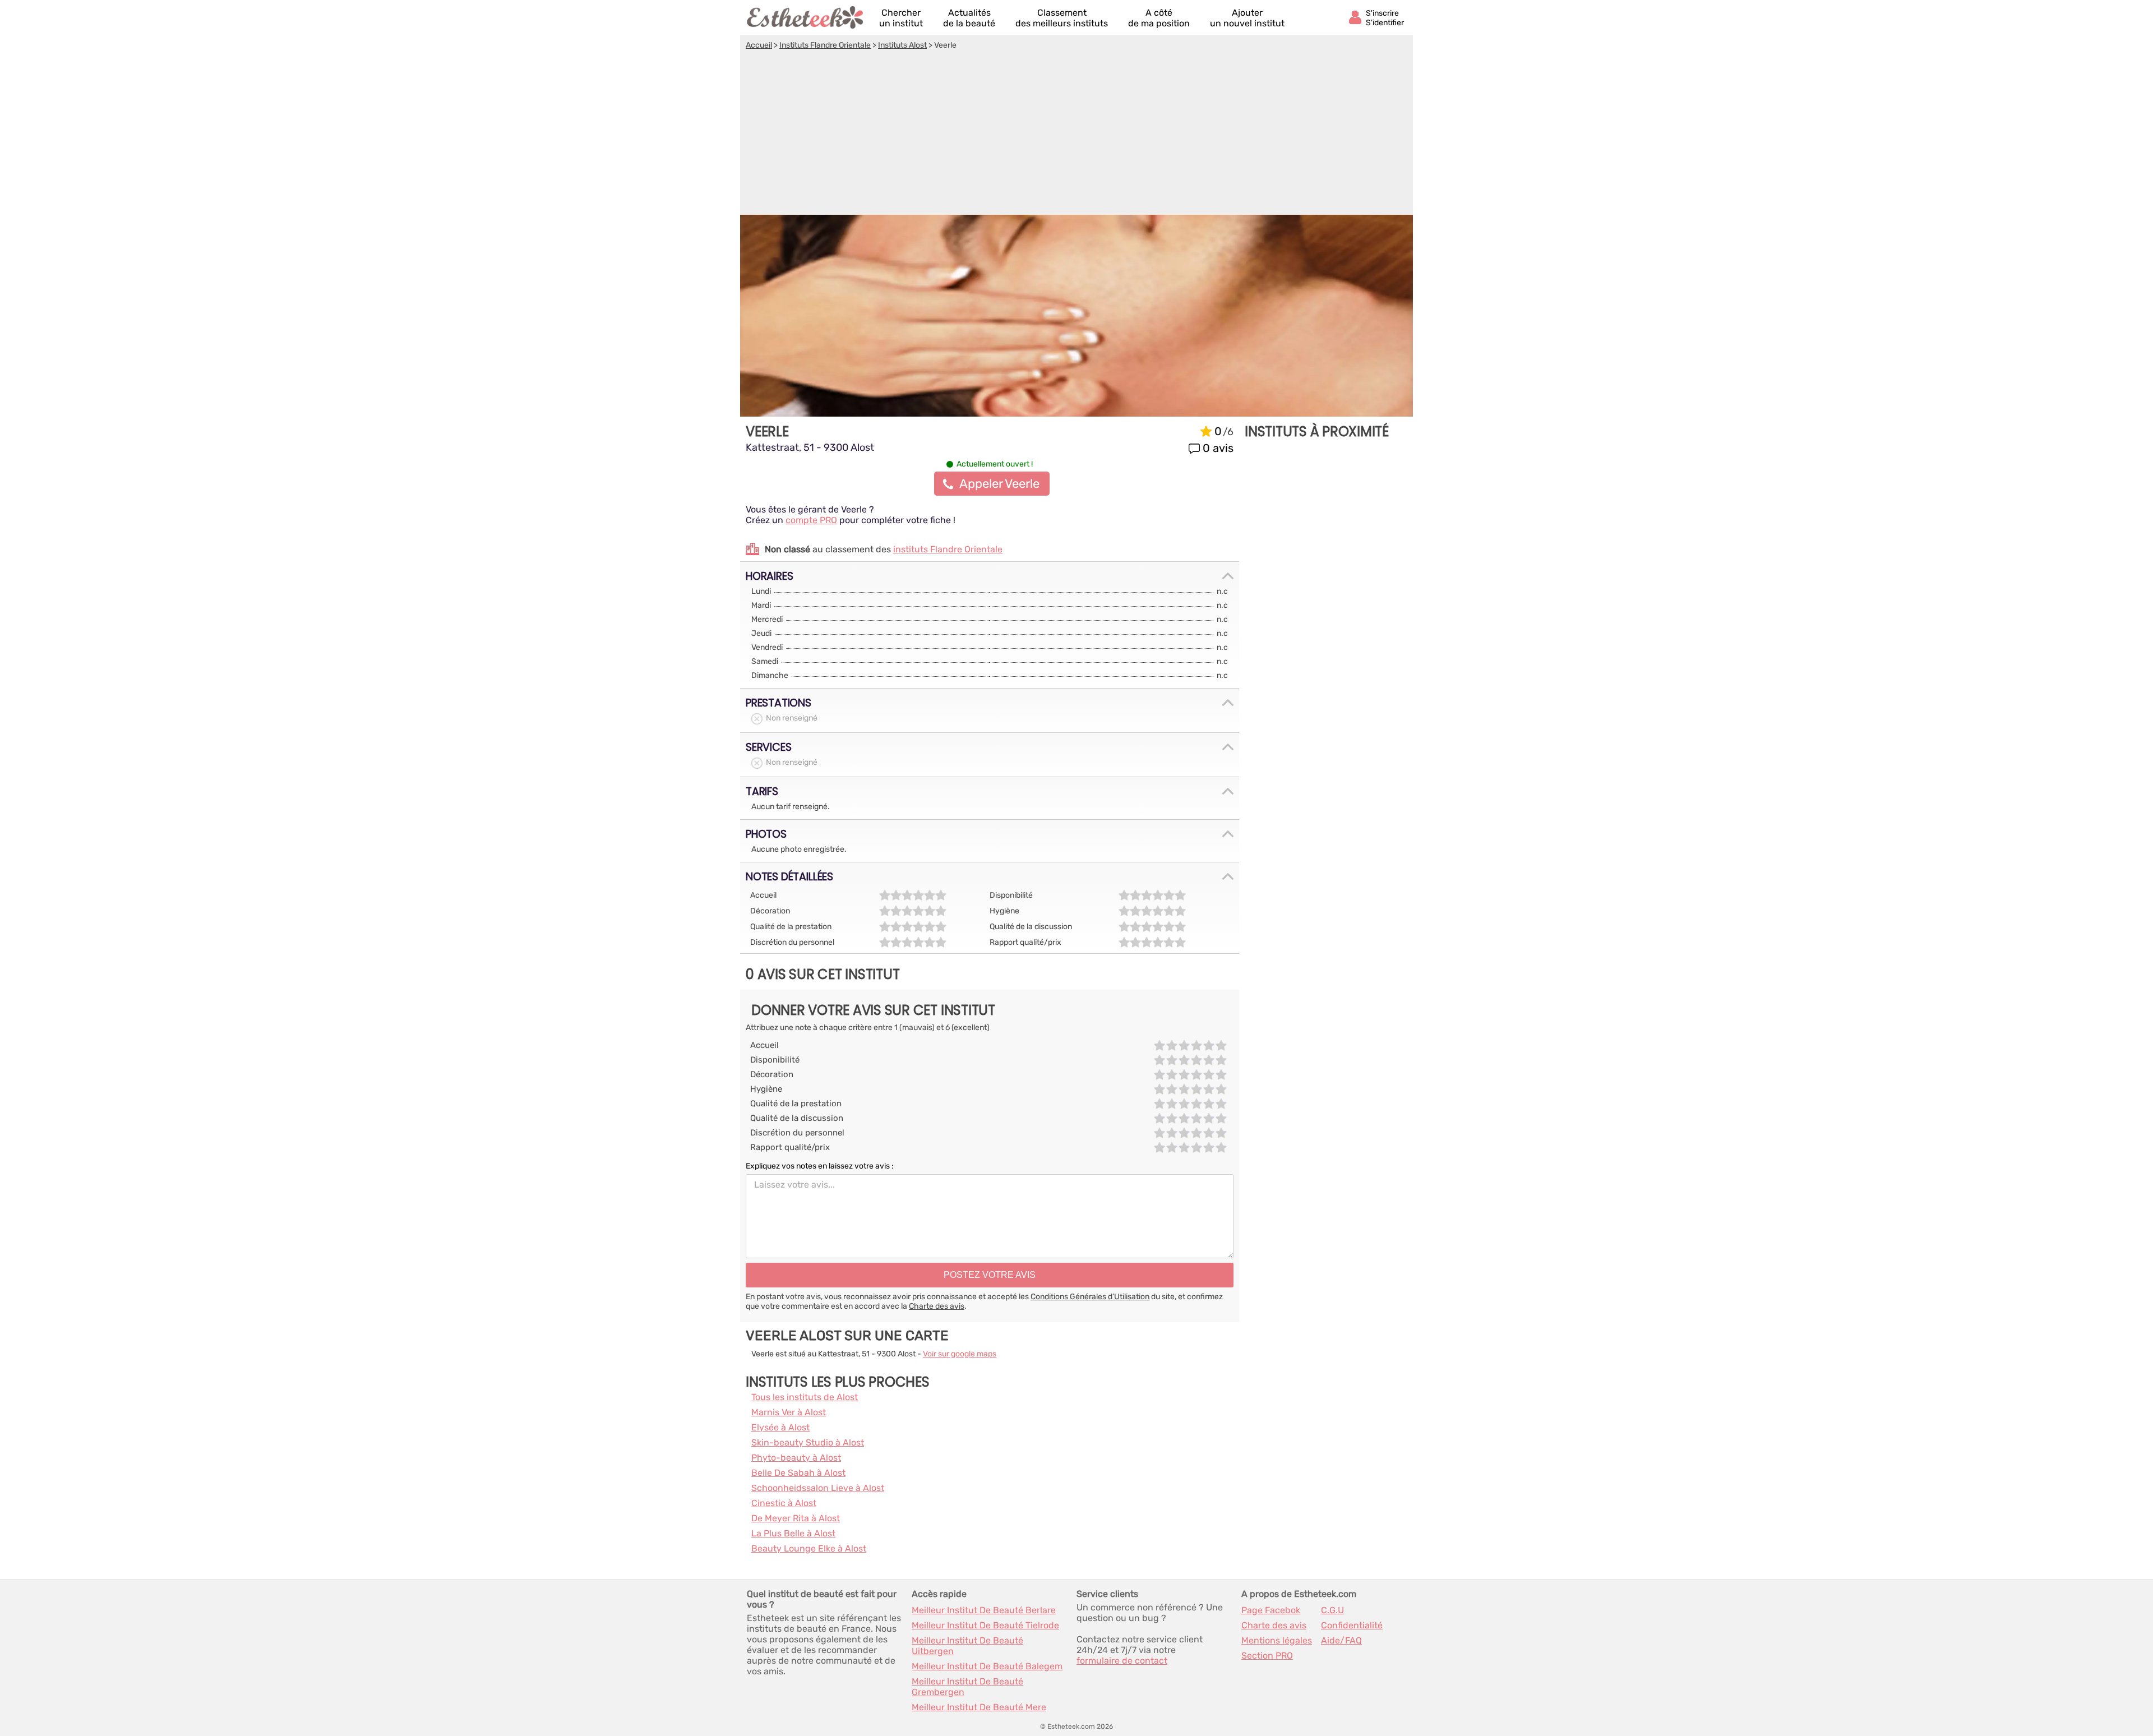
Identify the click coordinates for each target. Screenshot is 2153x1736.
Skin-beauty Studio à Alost (808, 1442)
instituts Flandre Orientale (948, 549)
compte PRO (811, 520)
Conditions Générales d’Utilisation (1090, 1297)
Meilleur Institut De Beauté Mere (979, 1707)
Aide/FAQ (1341, 1640)
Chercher (901, 18)
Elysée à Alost (780, 1427)
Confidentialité (1352, 1625)
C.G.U (1332, 1610)
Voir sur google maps (960, 1354)
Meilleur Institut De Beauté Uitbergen (967, 1646)
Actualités (969, 18)
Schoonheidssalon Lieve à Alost (818, 1488)
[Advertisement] (1076, 134)
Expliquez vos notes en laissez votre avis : (820, 1166)
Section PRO (1267, 1656)
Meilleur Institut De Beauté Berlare (984, 1610)
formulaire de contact (1122, 1661)
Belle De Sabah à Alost (798, 1473)
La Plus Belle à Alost (793, 1533)
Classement (1062, 18)
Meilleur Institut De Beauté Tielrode (985, 1625)
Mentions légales (1277, 1640)
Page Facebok (1271, 1610)
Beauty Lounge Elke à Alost (809, 1548)
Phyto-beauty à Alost (796, 1458)
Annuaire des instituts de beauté (806, 17)
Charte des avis (937, 1306)
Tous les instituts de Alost (805, 1397)
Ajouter (1247, 18)
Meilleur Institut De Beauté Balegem (987, 1666)
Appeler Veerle (999, 484)
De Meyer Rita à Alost (796, 1518)
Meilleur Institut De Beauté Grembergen (967, 1687)
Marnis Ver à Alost (789, 1412)
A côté (1159, 18)
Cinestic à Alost (784, 1503)
